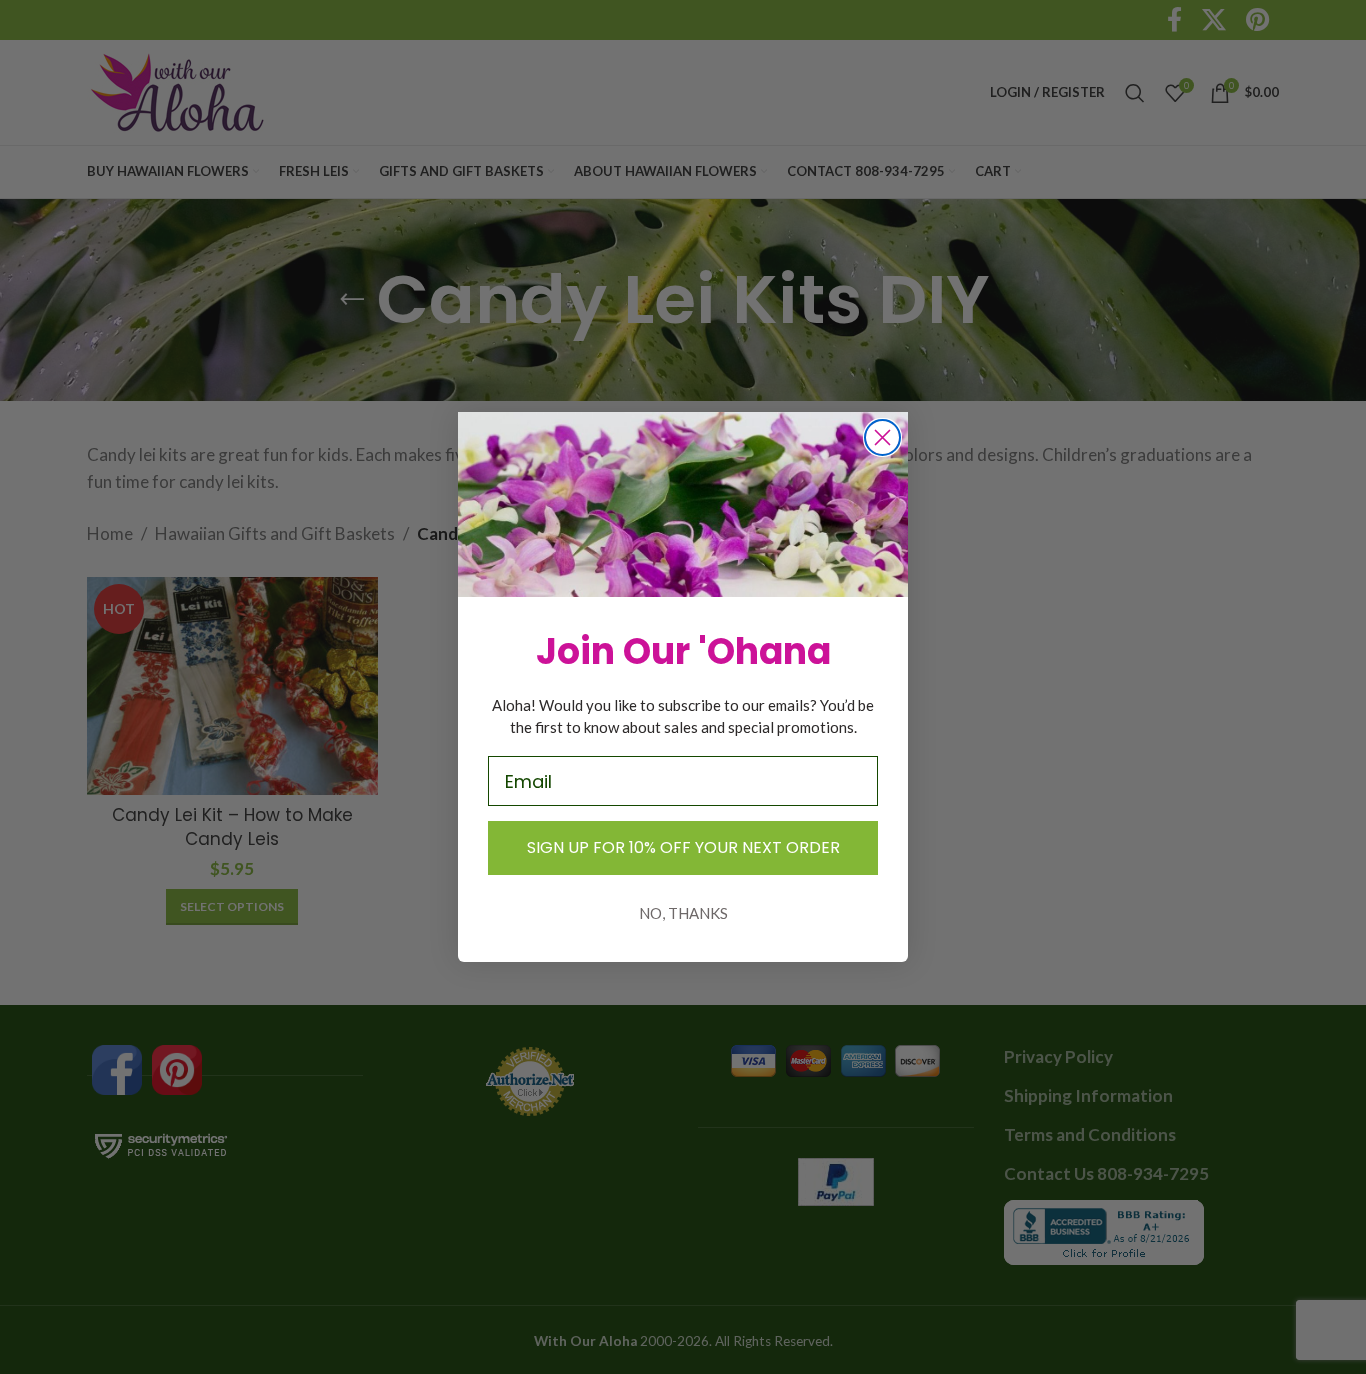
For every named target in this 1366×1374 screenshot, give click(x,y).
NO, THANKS (683, 913)
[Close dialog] (882, 437)
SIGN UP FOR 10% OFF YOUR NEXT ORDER (683, 847)
